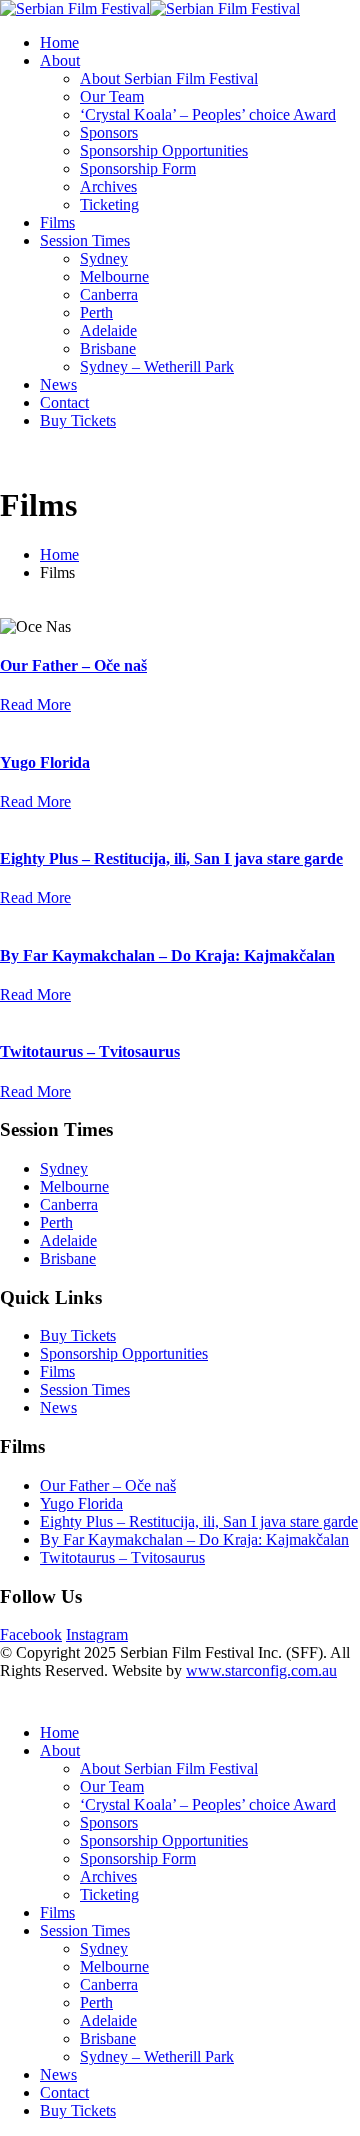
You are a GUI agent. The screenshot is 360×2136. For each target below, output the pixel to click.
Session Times (85, 240)
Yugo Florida (45, 762)
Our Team (112, 96)
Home (59, 42)
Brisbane (108, 348)
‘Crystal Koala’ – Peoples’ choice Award (208, 114)
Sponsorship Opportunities (164, 150)
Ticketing (109, 204)
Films (57, 222)
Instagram (97, 1634)
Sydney (104, 258)
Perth (96, 312)
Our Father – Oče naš (73, 665)
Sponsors (109, 132)
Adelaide (108, 330)
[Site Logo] (150, 8)
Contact (64, 402)
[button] (12, 1698)
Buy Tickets (78, 420)
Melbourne (114, 276)
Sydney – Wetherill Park (157, 366)
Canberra (109, 294)
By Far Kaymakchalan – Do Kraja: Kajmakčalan (167, 955)
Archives (108, 186)
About (60, 60)
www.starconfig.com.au (261, 1670)
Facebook (31, 1634)
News (58, 384)
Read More (35, 704)
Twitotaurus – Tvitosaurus (90, 1051)
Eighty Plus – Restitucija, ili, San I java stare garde (171, 858)
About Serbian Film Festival (169, 78)
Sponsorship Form (138, 168)
